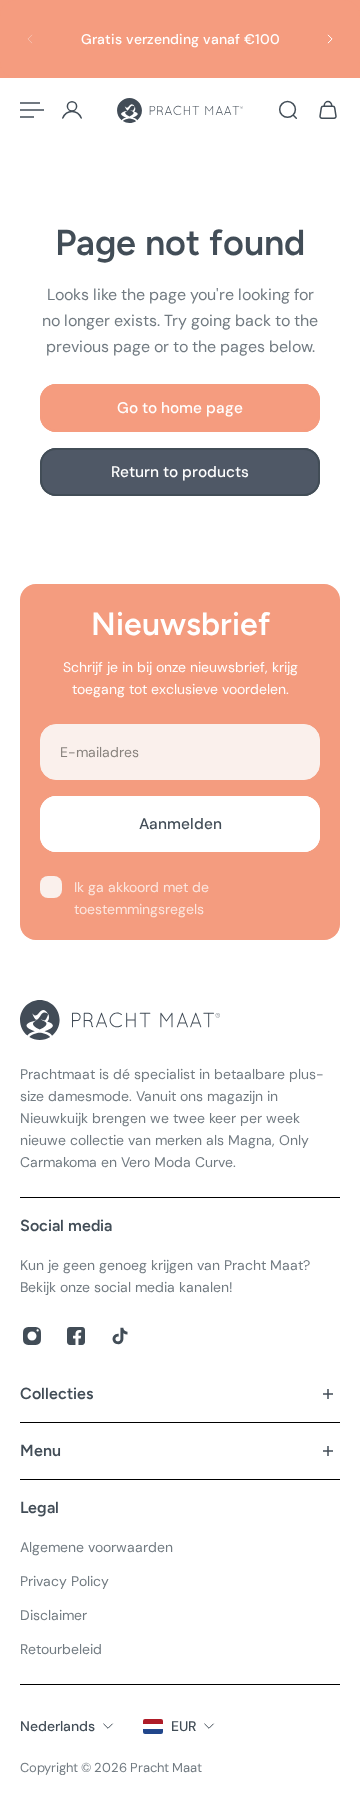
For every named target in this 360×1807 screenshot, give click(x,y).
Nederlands (57, 1726)
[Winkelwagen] (328, 110)
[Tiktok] (120, 1336)
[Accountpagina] (72, 110)
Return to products (180, 472)
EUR (183, 1726)
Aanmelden (180, 824)
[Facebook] (76, 1336)
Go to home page (180, 408)
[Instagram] (32, 1336)
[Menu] (32, 110)
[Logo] (180, 110)
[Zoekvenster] (288, 110)
